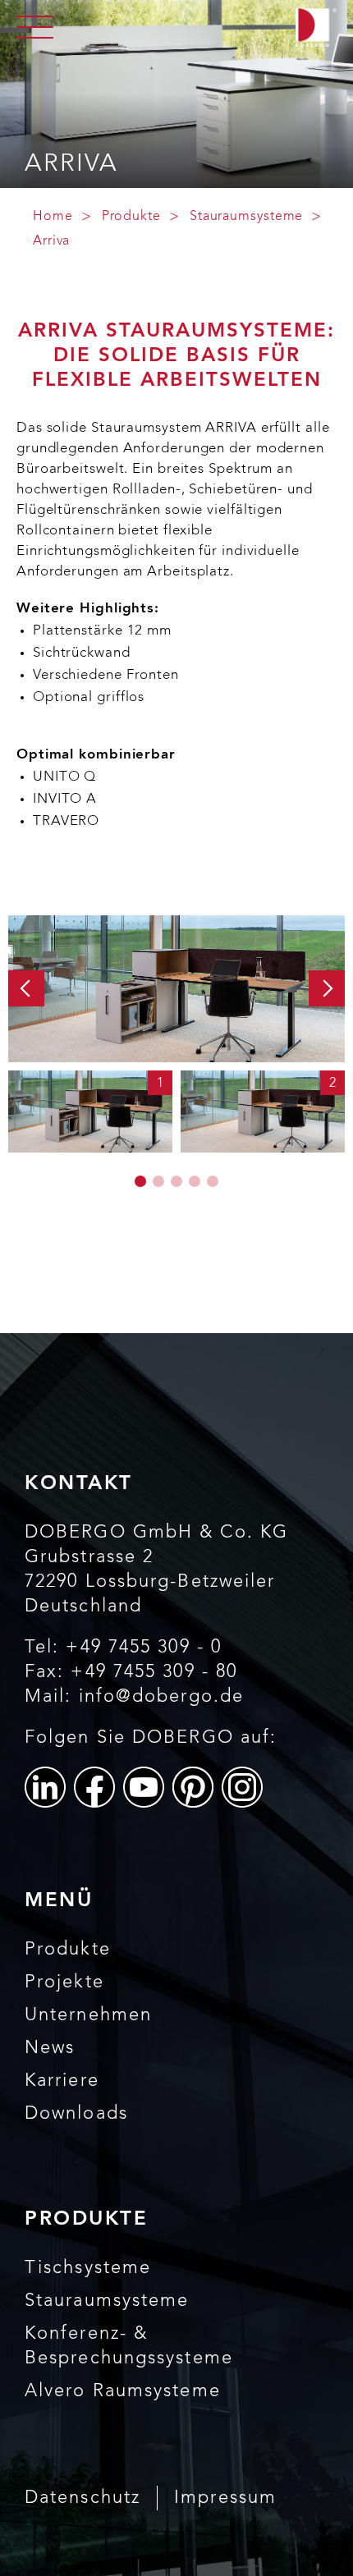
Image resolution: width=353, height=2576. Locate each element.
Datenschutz (83, 2498)
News (50, 2048)
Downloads (76, 2114)
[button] (26, 988)
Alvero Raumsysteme (123, 2391)
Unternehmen (88, 2015)
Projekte (64, 1982)
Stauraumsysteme (247, 217)
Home (53, 217)
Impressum (225, 2498)
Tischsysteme (88, 2268)
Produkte (131, 217)
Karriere (62, 2081)
